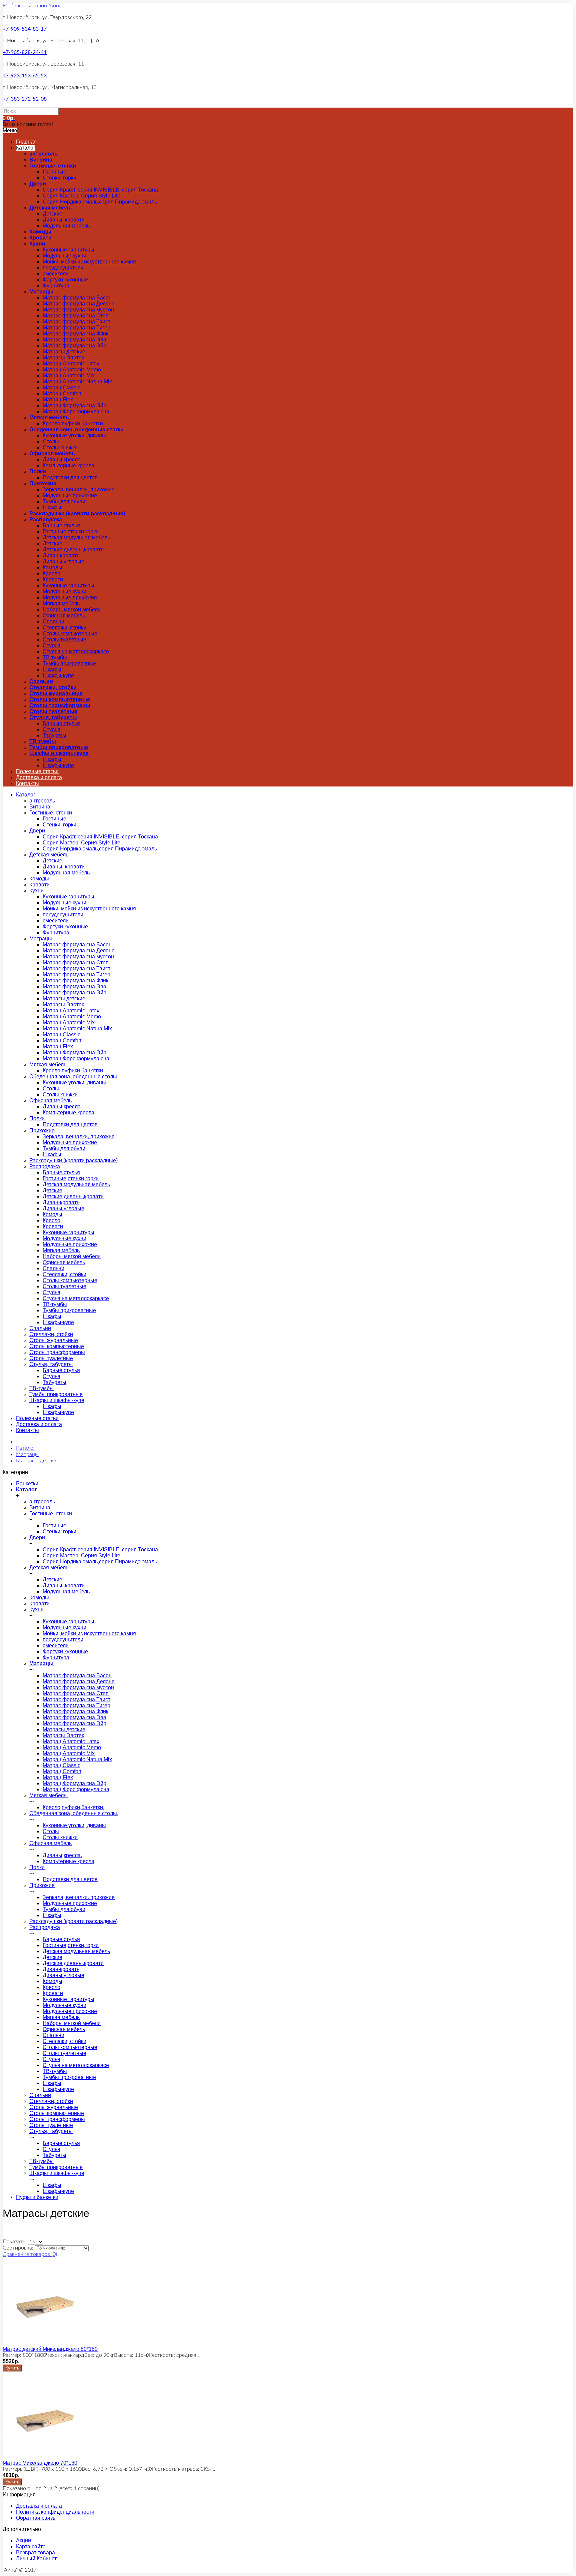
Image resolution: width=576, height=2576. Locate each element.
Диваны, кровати (64, 220)
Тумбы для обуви (64, 502)
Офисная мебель (52, 454)
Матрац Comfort (62, 394)
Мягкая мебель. (50, 418)
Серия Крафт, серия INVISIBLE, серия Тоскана (100, 190)
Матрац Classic (61, 388)
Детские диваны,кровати (73, 549)
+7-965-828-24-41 (25, 52)
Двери (38, 184)
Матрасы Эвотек (63, 358)
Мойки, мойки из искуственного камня (89, 262)
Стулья (51, 645)
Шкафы (52, 508)
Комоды (40, 232)
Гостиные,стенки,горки (71, 531)
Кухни (37, 244)
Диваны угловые (63, 561)
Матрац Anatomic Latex (71, 364)
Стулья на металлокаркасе (76, 651)
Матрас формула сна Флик (75, 334)
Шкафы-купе (58, 675)
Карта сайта (31, 2547)
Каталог (26, 148)
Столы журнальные (56, 693)
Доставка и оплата (39, 777)
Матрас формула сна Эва (74, 340)
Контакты (27, 783)
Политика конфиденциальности (55, 2512)
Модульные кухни (64, 256)
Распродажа (46, 519)
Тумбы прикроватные (69, 663)
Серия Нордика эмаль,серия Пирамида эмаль (100, 202)
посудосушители (63, 268)
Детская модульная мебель (76, 537)
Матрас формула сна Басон (77, 298)
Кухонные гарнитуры (68, 250)
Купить (12, 2368)
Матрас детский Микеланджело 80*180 (50, 2349)
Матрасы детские (64, 352)
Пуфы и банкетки (37, 2197)
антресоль (43, 154)
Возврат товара (35, 2553)
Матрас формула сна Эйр (74, 346)
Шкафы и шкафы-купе (59, 753)
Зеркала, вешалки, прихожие (79, 490)
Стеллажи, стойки (64, 627)
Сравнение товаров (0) (30, 2254)
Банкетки (27, 1484)
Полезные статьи (37, 771)
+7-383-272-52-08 (25, 99)
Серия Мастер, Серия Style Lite (81, 196)
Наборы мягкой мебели (72, 609)
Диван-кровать (61, 555)
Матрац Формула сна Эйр (74, 406)
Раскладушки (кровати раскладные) (77, 514)
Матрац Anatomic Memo (72, 370)
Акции (23, 2541)
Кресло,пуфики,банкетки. (73, 424)
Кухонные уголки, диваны (74, 436)
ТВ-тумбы (55, 657)
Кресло (51, 573)
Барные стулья (61, 525)
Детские (52, 214)
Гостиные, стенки (53, 166)
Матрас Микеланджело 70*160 (40, 2463)
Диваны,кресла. (62, 460)
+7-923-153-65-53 (25, 76)
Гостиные (54, 172)
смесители (56, 274)
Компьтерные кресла (68, 466)
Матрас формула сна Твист (76, 322)
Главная (26, 142)
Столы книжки (60, 448)
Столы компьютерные (70, 633)
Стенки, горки (59, 178)
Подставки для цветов (70, 478)
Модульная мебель (66, 226)
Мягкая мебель (61, 603)
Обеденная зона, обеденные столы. (77, 430)
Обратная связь (36, 2518)
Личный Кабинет (36, 2559)
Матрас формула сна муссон (78, 310)
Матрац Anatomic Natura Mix (77, 382)
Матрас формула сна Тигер (76, 328)
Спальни (53, 621)
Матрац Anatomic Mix (69, 376)
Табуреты (54, 735)
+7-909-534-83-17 (25, 29)
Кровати (40, 238)
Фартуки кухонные (65, 280)
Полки (38, 472)
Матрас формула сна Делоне (79, 304)
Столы (51, 442)
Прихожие (43, 484)
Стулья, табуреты (53, 717)
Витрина (41, 160)
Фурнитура (56, 286)
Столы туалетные (64, 639)
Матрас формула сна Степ (76, 316)
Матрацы (41, 292)
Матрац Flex (58, 400)
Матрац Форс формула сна (76, 412)
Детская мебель (50, 208)
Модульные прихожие (70, 496)
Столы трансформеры (60, 705)
